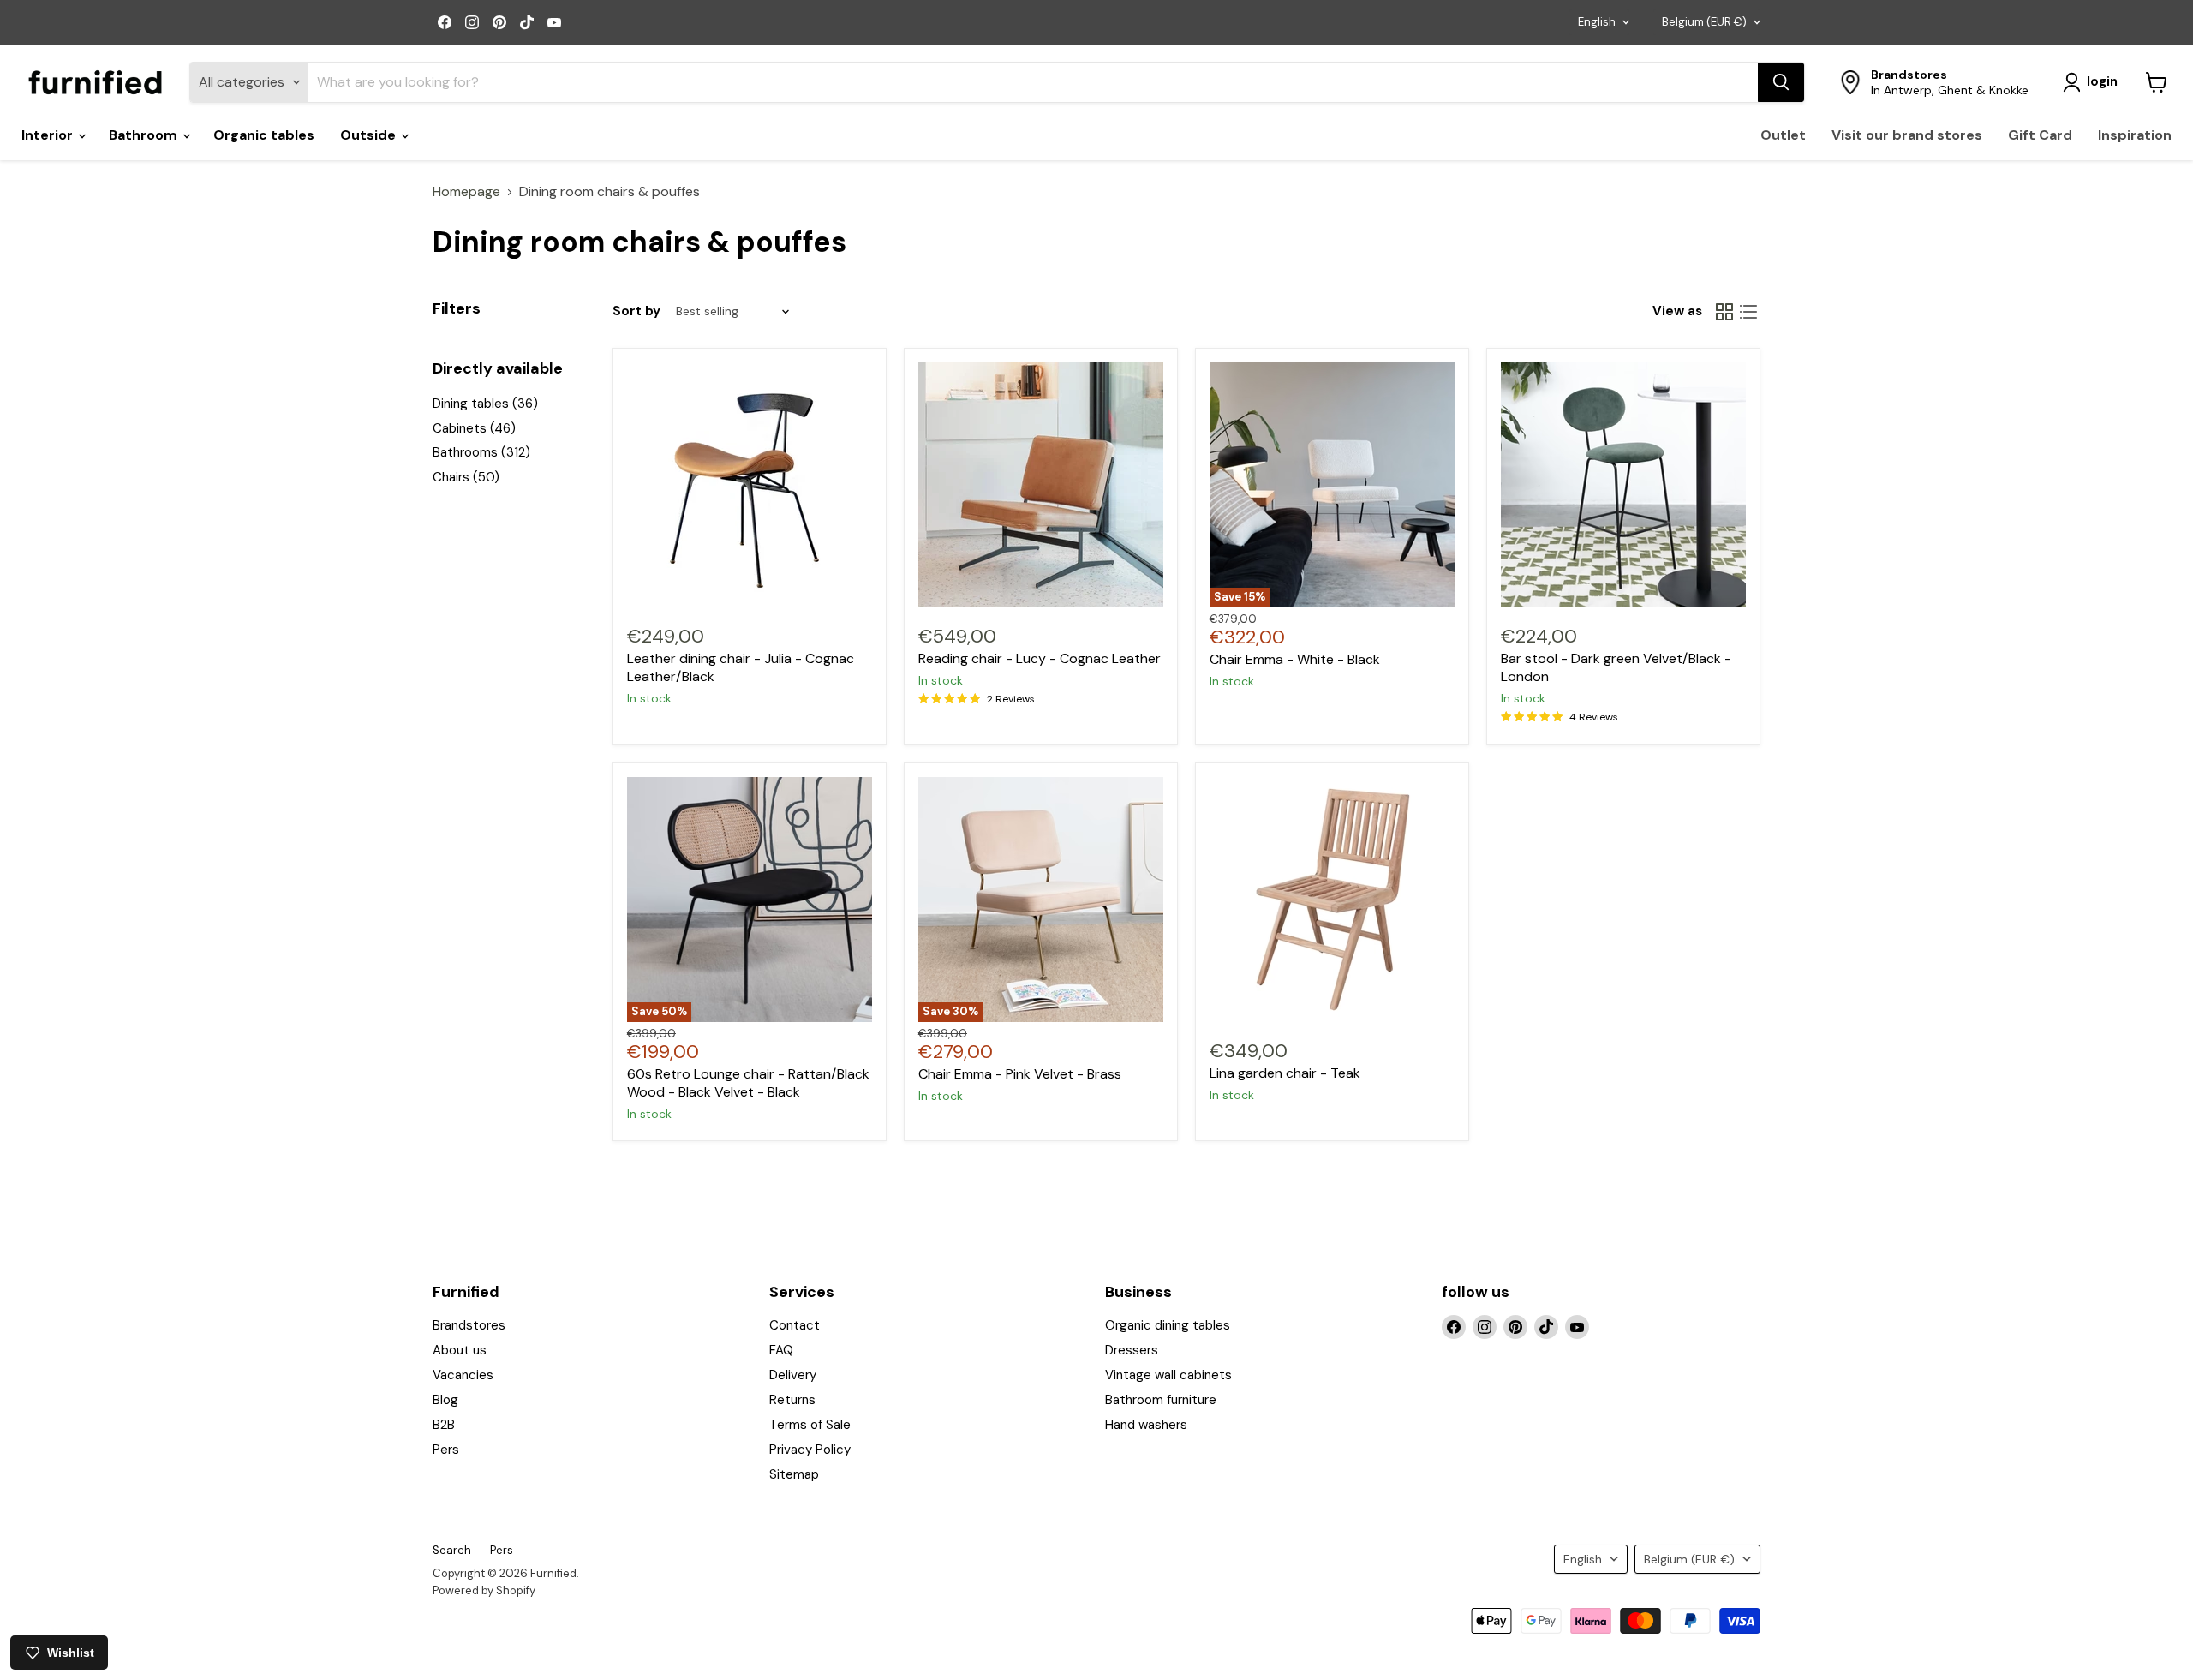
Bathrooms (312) (481, 452)
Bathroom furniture (1161, 1400)
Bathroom (145, 135)
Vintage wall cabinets (1168, 1375)
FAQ (781, 1350)
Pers (446, 1450)
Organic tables (264, 135)
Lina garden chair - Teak (1285, 1073)
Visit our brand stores (1907, 135)
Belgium (1704, 22)
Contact (795, 1325)
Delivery (793, 1375)
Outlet (1783, 135)
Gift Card (2040, 135)
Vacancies (463, 1375)
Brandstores (469, 1325)
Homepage (466, 192)
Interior (49, 135)
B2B (444, 1425)
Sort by (636, 311)
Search (452, 1550)
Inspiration (2135, 135)
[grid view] (1724, 312)
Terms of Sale (810, 1425)
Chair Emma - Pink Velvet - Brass (1020, 1074)
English (1597, 22)
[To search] (1781, 82)
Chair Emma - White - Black (1295, 659)
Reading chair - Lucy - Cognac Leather (1040, 658)
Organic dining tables (1168, 1325)
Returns (792, 1400)
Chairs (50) (466, 477)
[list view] (1748, 312)
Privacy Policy (810, 1450)
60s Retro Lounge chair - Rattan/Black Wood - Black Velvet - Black (748, 1083)
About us (460, 1350)
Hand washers (1146, 1425)
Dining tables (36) (485, 404)
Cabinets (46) (474, 428)
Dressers (1132, 1350)
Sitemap (794, 1474)
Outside (370, 135)
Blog (445, 1400)
